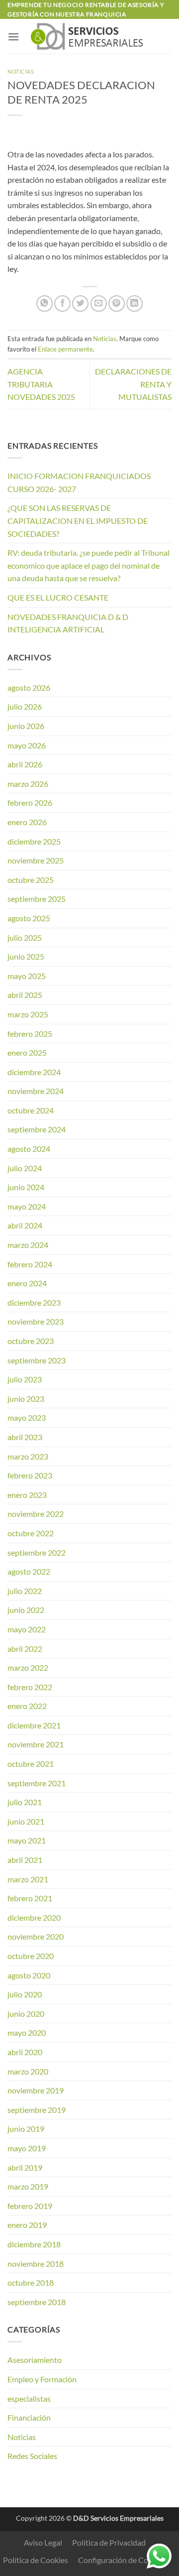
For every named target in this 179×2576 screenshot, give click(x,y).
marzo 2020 (28, 2071)
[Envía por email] (99, 304)
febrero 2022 (30, 1687)
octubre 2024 (31, 1110)
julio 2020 (25, 1994)
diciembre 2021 (34, 1725)
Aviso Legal (43, 2542)
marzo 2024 (28, 1245)
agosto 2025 (29, 918)
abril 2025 (25, 995)
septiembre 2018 (37, 2302)
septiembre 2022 (37, 1552)
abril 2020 (25, 2052)
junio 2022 (26, 1610)
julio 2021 (25, 1802)
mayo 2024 (27, 1206)
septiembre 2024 (37, 1129)
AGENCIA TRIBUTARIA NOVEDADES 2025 (41, 384)
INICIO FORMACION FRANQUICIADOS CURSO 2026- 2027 (79, 482)
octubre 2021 (31, 1764)
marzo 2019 (28, 2186)
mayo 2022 (27, 1629)
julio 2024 (25, 1168)
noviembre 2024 (36, 1091)
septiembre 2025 (37, 899)
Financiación (29, 2417)
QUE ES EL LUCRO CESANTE (58, 597)
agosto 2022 (29, 1571)
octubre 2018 (31, 2282)
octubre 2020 (31, 1956)
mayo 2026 (27, 745)
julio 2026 (25, 706)
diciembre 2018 (34, 2244)
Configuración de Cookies (122, 2560)
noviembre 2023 (36, 1321)
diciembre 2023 (34, 1302)
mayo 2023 (27, 1417)
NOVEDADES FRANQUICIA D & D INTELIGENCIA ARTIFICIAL (68, 623)
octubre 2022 (31, 1533)
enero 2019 (27, 2225)
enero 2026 (27, 822)
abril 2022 (25, 1649)
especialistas (29, 2398)
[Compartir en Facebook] (62, 304)
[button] (13, 37)
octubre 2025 (31, 880)
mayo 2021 (27, 1840)
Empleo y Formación (42, 2379)
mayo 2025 (27, 976)
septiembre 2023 (37, 1360)
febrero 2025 (30, 1034)
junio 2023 (26, 1399)
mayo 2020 (27, 2032)
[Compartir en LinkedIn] (134, 304)
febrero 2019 (30, 2206)
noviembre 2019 (36, 2090)
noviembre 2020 (36, 1936)
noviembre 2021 (36, 1744)
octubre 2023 (31, 1341)
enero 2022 (27, 1706)
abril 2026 (25, 764)
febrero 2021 (30, 1898)
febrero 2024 (30, 1264)
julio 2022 (25, 1591)
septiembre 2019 (37, 2110)
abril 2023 (25, 1437)
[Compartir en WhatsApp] (45, 304)
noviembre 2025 (36, 860)
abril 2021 (25, 1860)
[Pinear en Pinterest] (117, 304)
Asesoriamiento (35, 2360)
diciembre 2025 (34, 841)
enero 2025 (27, 1052)
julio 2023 (25, 1379)
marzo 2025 (28, 1014)
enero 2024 (27, 1283)
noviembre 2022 (36, 1514)
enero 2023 (27, 1495)
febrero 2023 (30, 1475)
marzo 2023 (28, 1456)
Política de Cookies (36, 2560)
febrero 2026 (30, 802)
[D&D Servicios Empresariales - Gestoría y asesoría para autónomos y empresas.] (89, 36)
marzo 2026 (28, 784)
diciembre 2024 (34, 1072)
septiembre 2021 (37, 1783)
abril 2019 (25, 2167)
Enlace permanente (65, 349)
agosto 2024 (29, 1149)
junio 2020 (26, 2014)
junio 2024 (26, 1187)
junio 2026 (26, 726)
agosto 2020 (29, 1975)
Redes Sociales (32, 2456)
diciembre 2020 (34, 1917)
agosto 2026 (29, 687)
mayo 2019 (27, 2148)
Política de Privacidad (109, 2542)
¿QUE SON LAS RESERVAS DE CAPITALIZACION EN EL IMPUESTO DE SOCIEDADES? (78, 520)
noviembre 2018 (36, 2264)
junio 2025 (26, 956)
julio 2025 (25, 937)
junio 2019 (26, 2129)
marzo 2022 (28, 1667)
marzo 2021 (28, 1879)
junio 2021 (26, 1821)
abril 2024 (25, 1225)
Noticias (21, 71)
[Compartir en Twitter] (80, 304)
